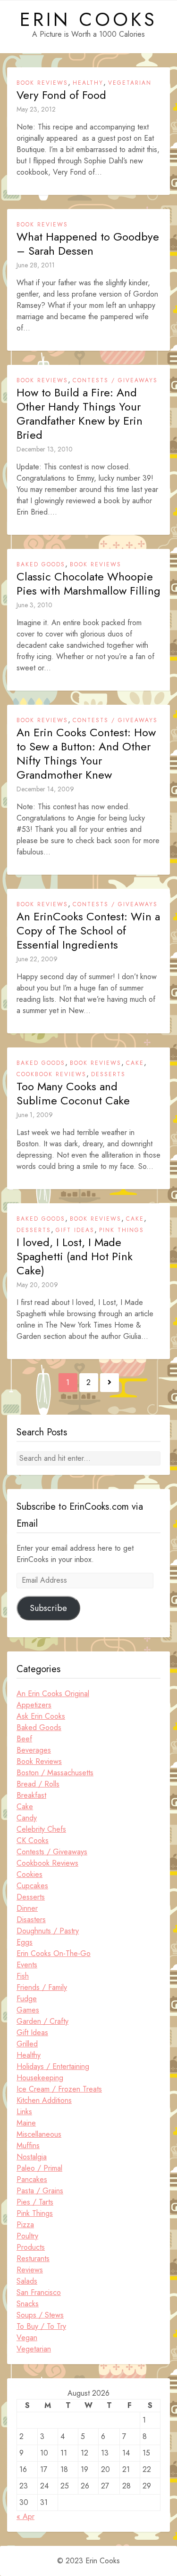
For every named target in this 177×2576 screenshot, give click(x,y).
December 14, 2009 (45, 789)
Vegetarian (130, 83)
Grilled (27, 2044)
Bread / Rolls (38, 1784)
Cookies (29, 1874)
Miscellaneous (39, 2134)
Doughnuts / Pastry (48, 1931)
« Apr (25, 2516)
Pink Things (122, 1230)
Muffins (28, 2145)
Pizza (25, 2225)
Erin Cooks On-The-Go (54, 1953)
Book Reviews (42, 83)
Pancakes (32, 2179)
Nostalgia (32, 2157)
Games (28, 2010)
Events (27, 1965)
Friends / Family (42, 1987)
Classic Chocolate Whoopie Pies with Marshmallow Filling (88, 584)
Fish (23, 1976)
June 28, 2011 (36, 265)
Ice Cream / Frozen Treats (59, 2089)
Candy (27, 1818)
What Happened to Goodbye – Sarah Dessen (88, 244)
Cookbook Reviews (51, 1074)
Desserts (108, 1074)
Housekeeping (40, 2078)
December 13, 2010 (45, 449)
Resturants (33, 2258)
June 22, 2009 (37, 959)
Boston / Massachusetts (55, 1773)
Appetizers (34, 1705)
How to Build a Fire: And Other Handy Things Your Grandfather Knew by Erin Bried (80, 414)
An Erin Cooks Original (53, 1694)
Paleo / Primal (39, 2168)
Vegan (27, 2338)
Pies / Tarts (35, 2202)
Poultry (27, 2236)
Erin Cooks (88, 19)
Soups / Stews (40, 2315)
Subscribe (48, 1608)
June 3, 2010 (34, 605)
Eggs (25, 1942)
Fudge (27, 1999)
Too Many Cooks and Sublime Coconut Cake (73, 1094)
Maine (26, 2123)
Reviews (30, 2270)
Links (24, 2112)
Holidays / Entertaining (53, 2066)
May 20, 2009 (37, 1285)
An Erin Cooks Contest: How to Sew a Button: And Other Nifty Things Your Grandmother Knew (86, 754)
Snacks (28, 2304)
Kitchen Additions (44, 2100)
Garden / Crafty (42, 2021)
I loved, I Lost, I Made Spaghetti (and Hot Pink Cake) (75, 1256)
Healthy (88, 83)
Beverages (34, 1750)
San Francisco (39, 2292)
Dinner (27, 1908)
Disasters (31, 1920)
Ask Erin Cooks (41, 1716)
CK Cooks (33, 1840)
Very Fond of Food (61, 95)
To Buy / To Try (41, 2326)
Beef (24, 1739)
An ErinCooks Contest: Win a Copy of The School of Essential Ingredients (88, 931)
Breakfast (31, 1795)
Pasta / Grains (40, 2191)
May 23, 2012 (36, 109)
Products (31, 2247)
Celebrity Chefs (41, 1829)
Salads (27, 2281)
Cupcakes (32, 1886)
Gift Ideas (75, 1230)
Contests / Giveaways (115, 380)
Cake (135, 1063)
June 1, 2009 (35, 1115)
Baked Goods (41, 564)
